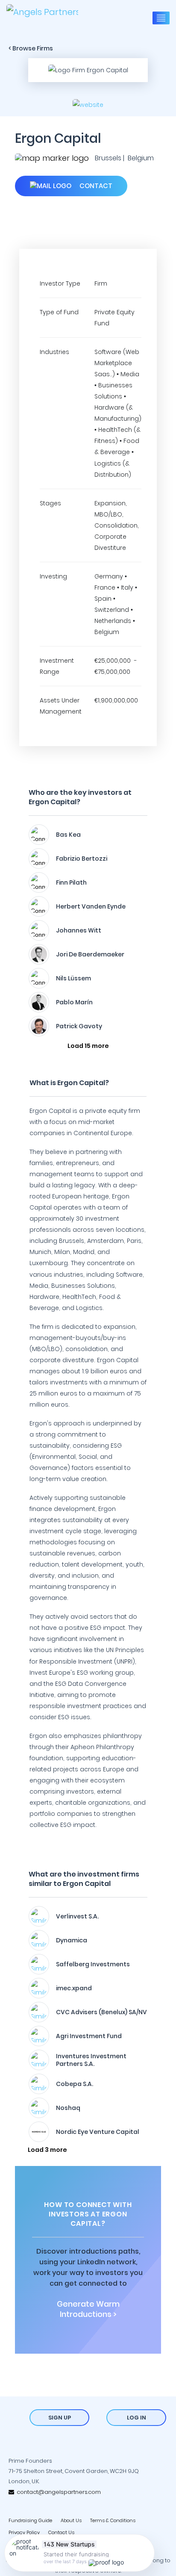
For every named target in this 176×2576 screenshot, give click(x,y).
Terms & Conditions (113, 2520)
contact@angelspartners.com (57, 2492)
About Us (71, 2520)
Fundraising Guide (30, 2520)
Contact (95, 186)
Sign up (60, 2418)
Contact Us (61, 2532)
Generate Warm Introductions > (88, 2309)
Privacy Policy (24, 2532)
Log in (136, 2418)
